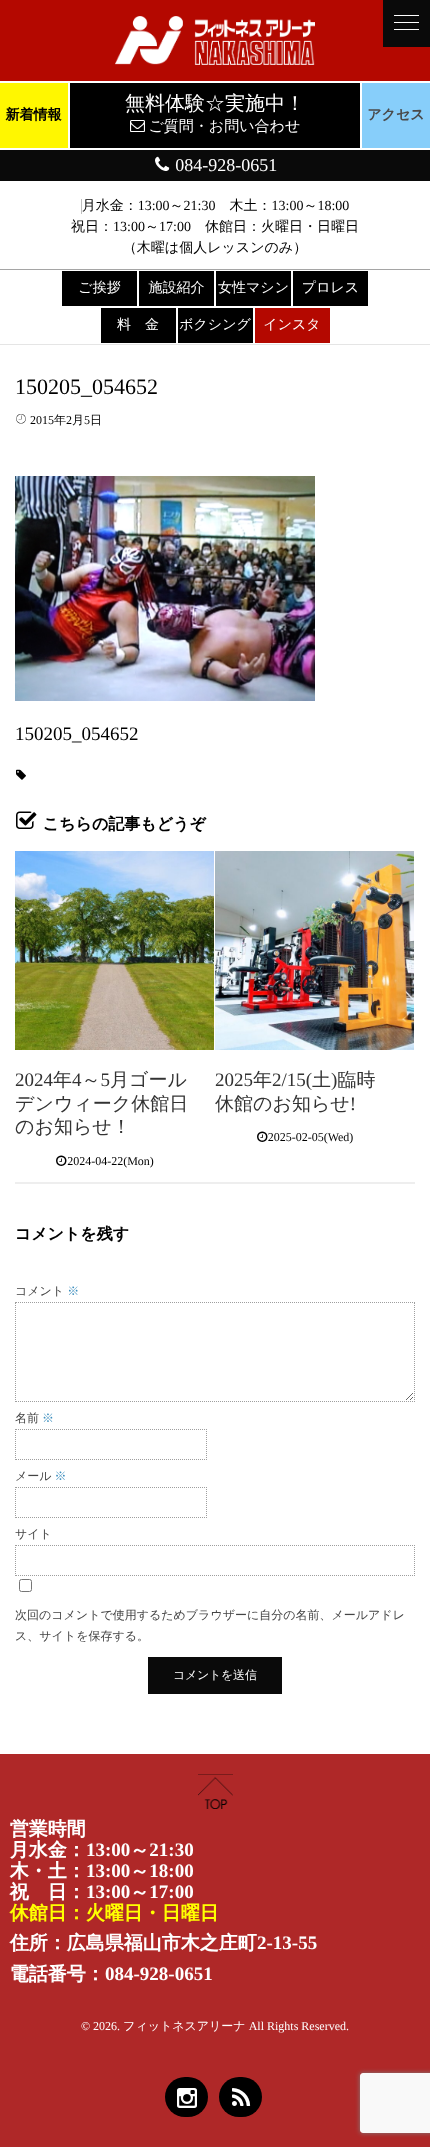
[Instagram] (186, 2097)
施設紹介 (177, 288)
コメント (47, 1291)
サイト (33, 1534)
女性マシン (253, 288)
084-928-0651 (224, 165)
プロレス (330, 288)
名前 (34, 1418)
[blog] (240, 2097)
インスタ (291, 325)
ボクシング (215, 325)
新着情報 (34, 115)
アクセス (396, 115)
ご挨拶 (99, 288)
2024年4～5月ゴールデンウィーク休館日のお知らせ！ (101, 1104)
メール (41, 1476)
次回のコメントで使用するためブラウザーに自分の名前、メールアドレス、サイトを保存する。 (210, 1625)
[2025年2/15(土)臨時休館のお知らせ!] (314, 950)
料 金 (138, 325)
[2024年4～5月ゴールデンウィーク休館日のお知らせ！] (114, 950)
